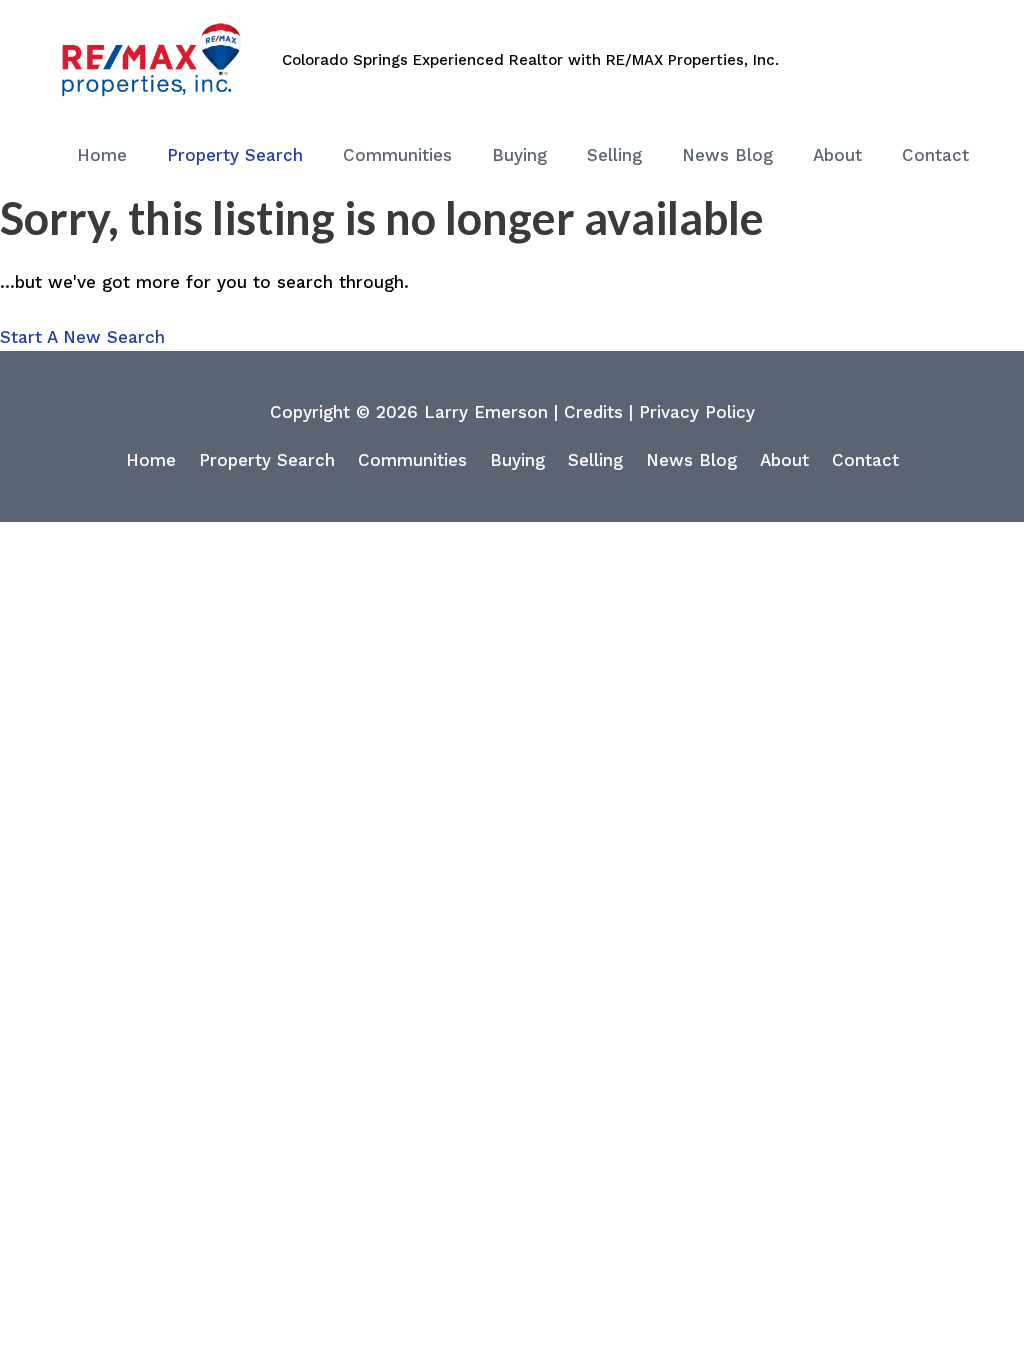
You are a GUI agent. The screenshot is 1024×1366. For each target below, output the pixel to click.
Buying (517, 460)
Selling (595, 460)
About (784, 460)
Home (151, 460)
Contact (865, 460)
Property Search (267, 460)
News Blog (691, 460)
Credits (593, 412)
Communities (412, 460)
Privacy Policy (697, 412)
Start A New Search (82, 337)
